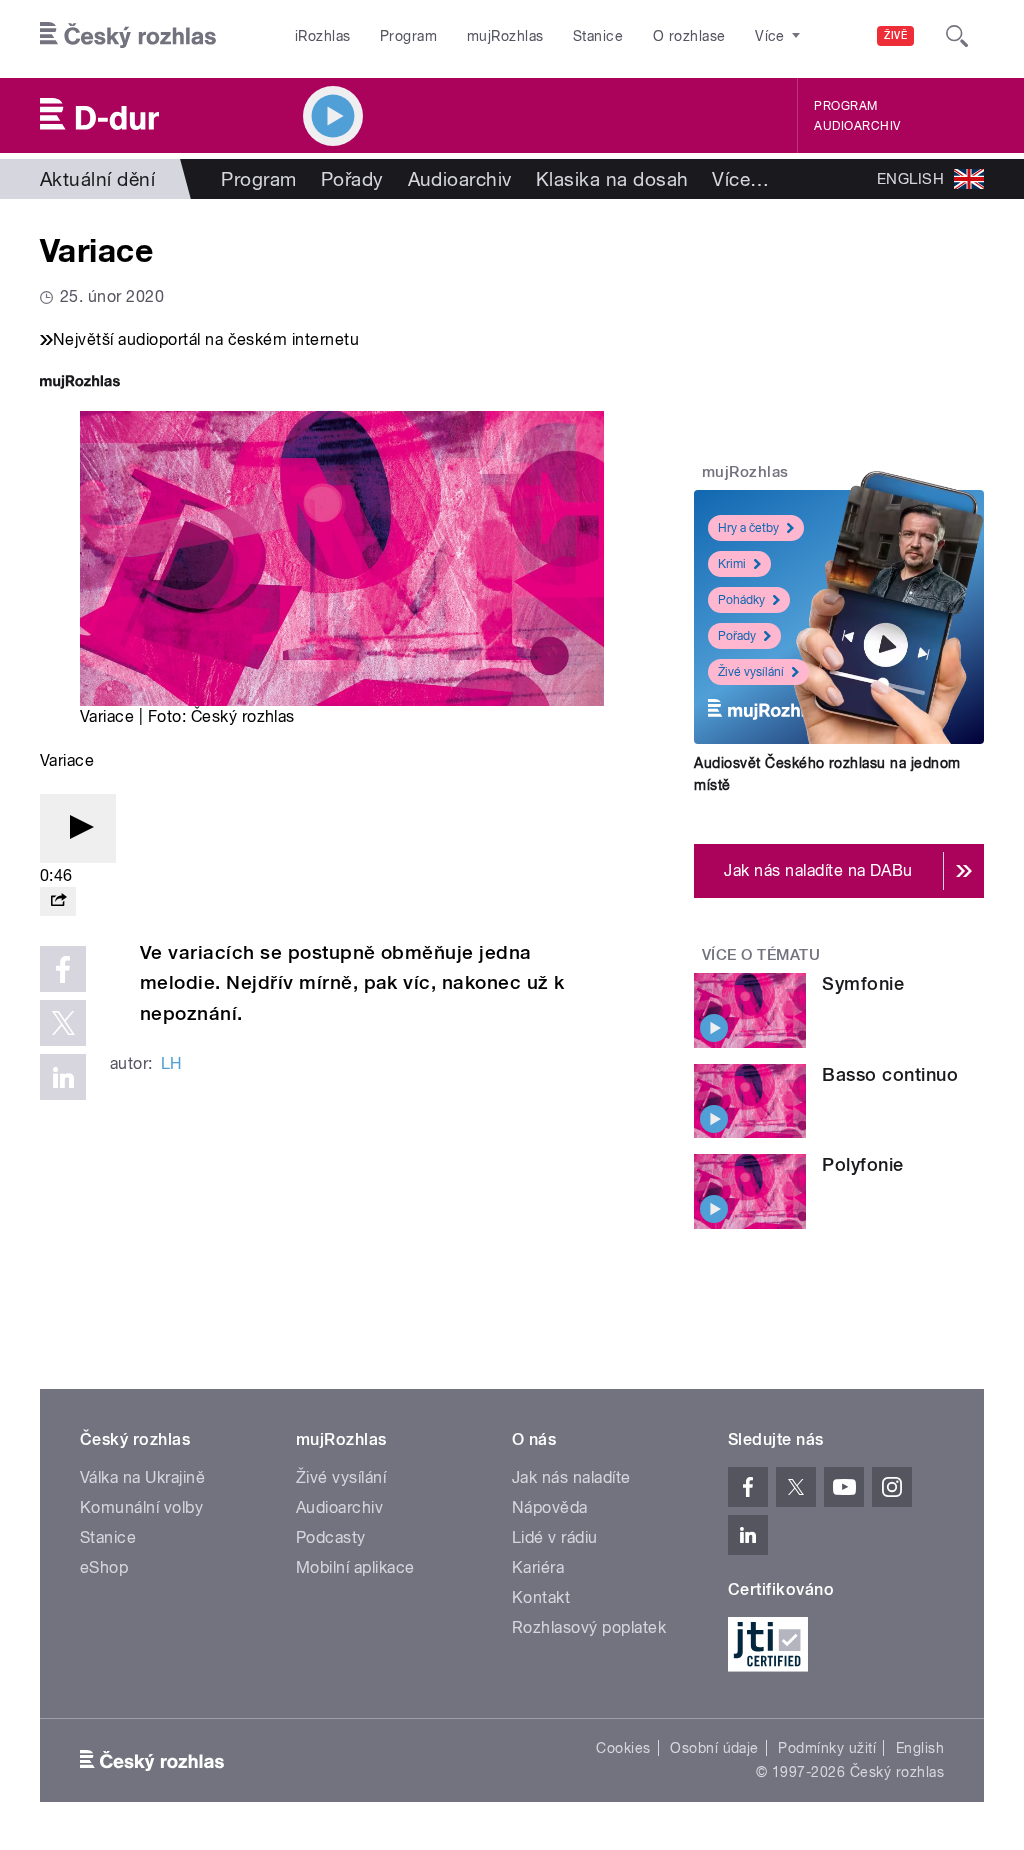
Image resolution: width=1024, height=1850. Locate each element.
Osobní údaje (714, 1748)
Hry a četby (748, 528)
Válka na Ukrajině (142, 1477)
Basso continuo (890, 1074)
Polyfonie (862, 1164)
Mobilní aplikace (355, 1567)
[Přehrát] (78, 828)
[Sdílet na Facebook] (63, 969)
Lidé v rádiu (555, 1537)
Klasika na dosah (612, 179)
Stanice (598, 36)
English (920, 1748)
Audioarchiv (857, 126)
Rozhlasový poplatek (589, 1627)
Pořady (352, 179)
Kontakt (541, 1597)
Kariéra (538, 1567)
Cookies (623, 1748)
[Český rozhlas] (128, 36)
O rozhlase (689, 36)
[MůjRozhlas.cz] (80, 383)
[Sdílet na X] (63, 1023)
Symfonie (863, 983)
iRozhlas (323, 36)
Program (408, 36)
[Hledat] (957, 36)
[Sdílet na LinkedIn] (63, 1077)
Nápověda (550, 1507)
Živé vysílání (751, 672)
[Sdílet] (58, 901)
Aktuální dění (97, 179)
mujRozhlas (505, 36)
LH (171, 1063)
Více (740, 179)
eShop (104, 1567)
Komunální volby (141, 1507)
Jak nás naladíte (571, 1477)
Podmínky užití (827, 1748)
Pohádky (741, 600)
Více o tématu (761, 955)
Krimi (732, 564)
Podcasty (331, 1537)
